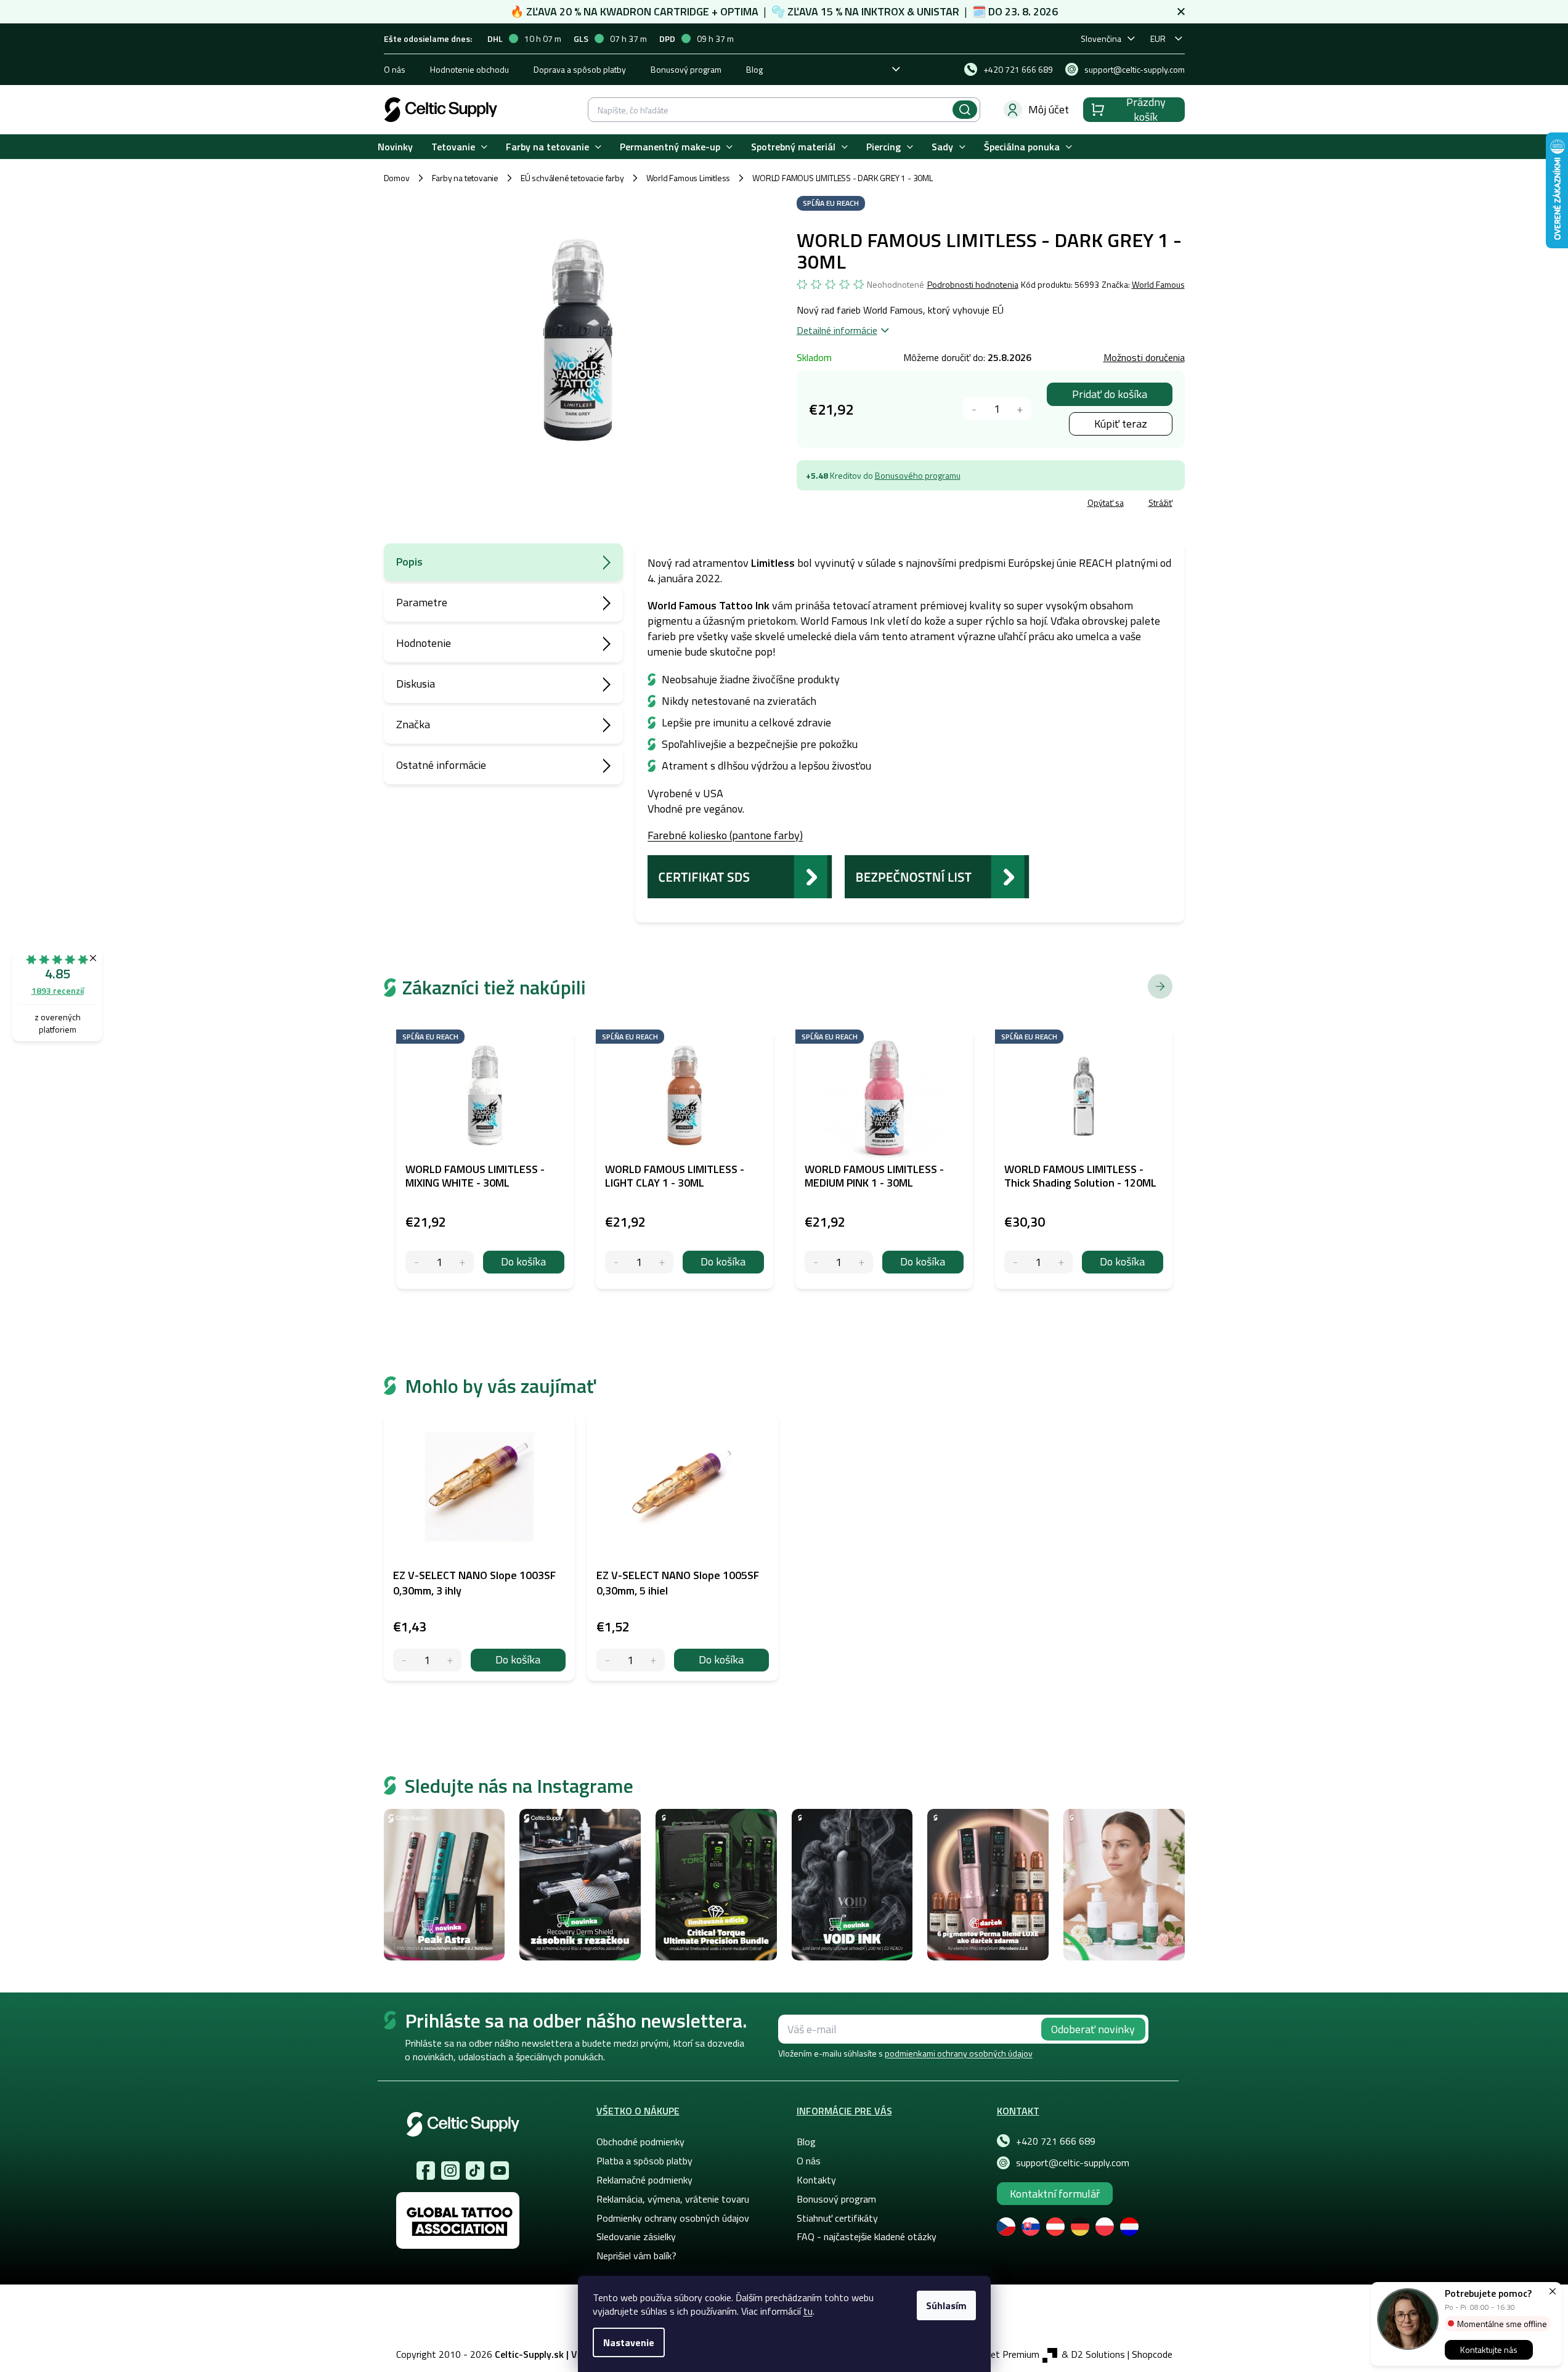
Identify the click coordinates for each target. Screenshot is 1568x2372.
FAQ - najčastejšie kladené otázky (867, 2236)
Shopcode (1152, 2354)
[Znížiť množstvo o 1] (974, 409)
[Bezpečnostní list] (937, 876)
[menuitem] (395, 147)
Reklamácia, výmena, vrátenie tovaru (673, 2199)
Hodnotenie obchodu (469, 69)
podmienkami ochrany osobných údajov (959, 2053)
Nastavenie (629, 2342)
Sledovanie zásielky (636, 2236)
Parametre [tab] (422, 602)
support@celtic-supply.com (1073, 2163)
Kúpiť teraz (1121, 424)
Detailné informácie (837, 330)
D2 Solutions (1098, 2354)
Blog (754, 69)
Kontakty (816, 2180)
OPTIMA (739, 11)
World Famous (1158, 284)
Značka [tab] (413, 724)
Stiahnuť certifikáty (837, 2218)
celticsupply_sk (450, 2171)
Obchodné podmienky (640, 2142)
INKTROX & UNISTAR (910, 11)
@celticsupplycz (475, 2171)
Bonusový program (686, 69)
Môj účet (1049, 109)
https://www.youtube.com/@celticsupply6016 (500, 2171)
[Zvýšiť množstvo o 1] (1020, 409)
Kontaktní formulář (1055, 2194)
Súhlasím (946, 2305)
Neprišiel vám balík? (636, 2256)
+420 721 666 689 (1056, 2141)
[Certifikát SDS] (740, 876)
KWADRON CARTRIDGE (655, 11)
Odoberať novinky (1093, 2029)
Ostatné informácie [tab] (441, 765)
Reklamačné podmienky (644, 2180)
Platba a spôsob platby (644, 2161)
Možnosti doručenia (1144, 357)
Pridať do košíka (1110, 394)
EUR (1158, 39)
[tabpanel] (479, 1548)
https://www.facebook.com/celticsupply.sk (426, 2171)
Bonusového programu (918, 475)
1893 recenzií (58, 990)
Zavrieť (886, 504)
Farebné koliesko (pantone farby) (725, 835)
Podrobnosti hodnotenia (973, 285)
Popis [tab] (409, 562)
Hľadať (965, 110)
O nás (395, 69)
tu (808, 2311)
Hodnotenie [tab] (424, 643)
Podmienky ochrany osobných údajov (673, 2218)
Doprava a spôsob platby (580, 69)
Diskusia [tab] (416, 684)
